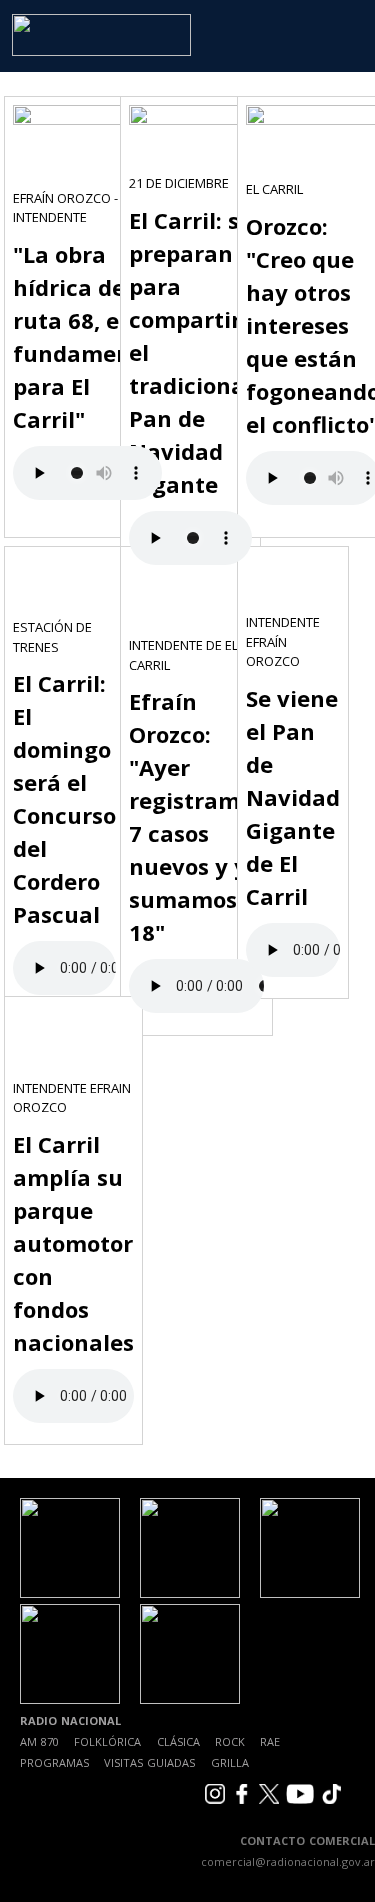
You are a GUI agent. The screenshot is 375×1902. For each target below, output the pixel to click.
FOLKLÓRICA (107, 1741)
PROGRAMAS (54, 1762)
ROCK (230, 1741)
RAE (270, 1741)
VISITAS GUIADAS (149, 1762)
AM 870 (39, 1741)
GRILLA (230, 1762)
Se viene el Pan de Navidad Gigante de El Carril (293, 797)
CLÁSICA (178, 1741)
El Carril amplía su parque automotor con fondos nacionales (73, 1243)
